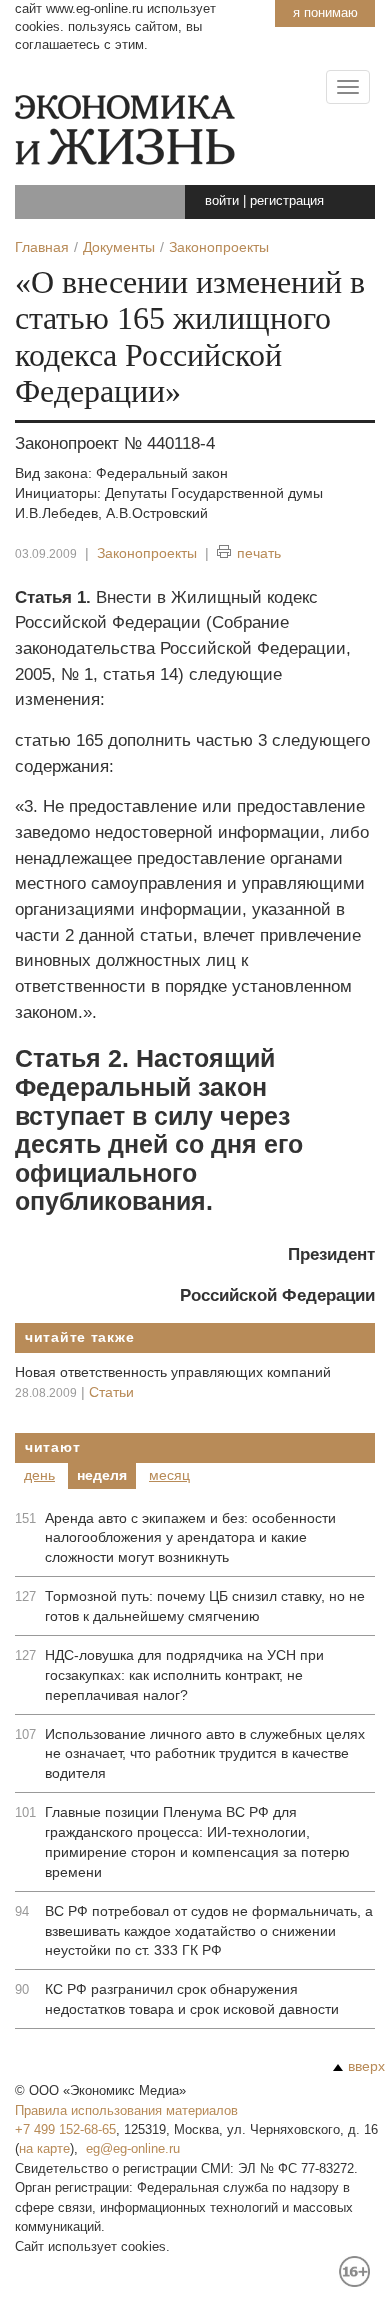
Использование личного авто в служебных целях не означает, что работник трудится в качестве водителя (205, 1754)
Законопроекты (147, 553)
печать (259, 553)
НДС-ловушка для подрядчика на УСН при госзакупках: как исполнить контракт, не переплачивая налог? (184, 1675)
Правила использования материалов (126, 2110)
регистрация (287, 200)
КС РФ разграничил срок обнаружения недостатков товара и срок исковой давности (192, 1999)
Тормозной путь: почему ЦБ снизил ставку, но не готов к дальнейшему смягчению (205, 1606)
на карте (44, 2148)
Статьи (111, 1392)
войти (222, 200)
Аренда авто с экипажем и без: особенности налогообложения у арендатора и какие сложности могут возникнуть (190, 1538)
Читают (52, 1447)
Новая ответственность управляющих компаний (173, 1372)
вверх (366, 2066)
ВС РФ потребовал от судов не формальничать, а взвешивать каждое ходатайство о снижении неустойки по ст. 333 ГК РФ (209, 1931)
